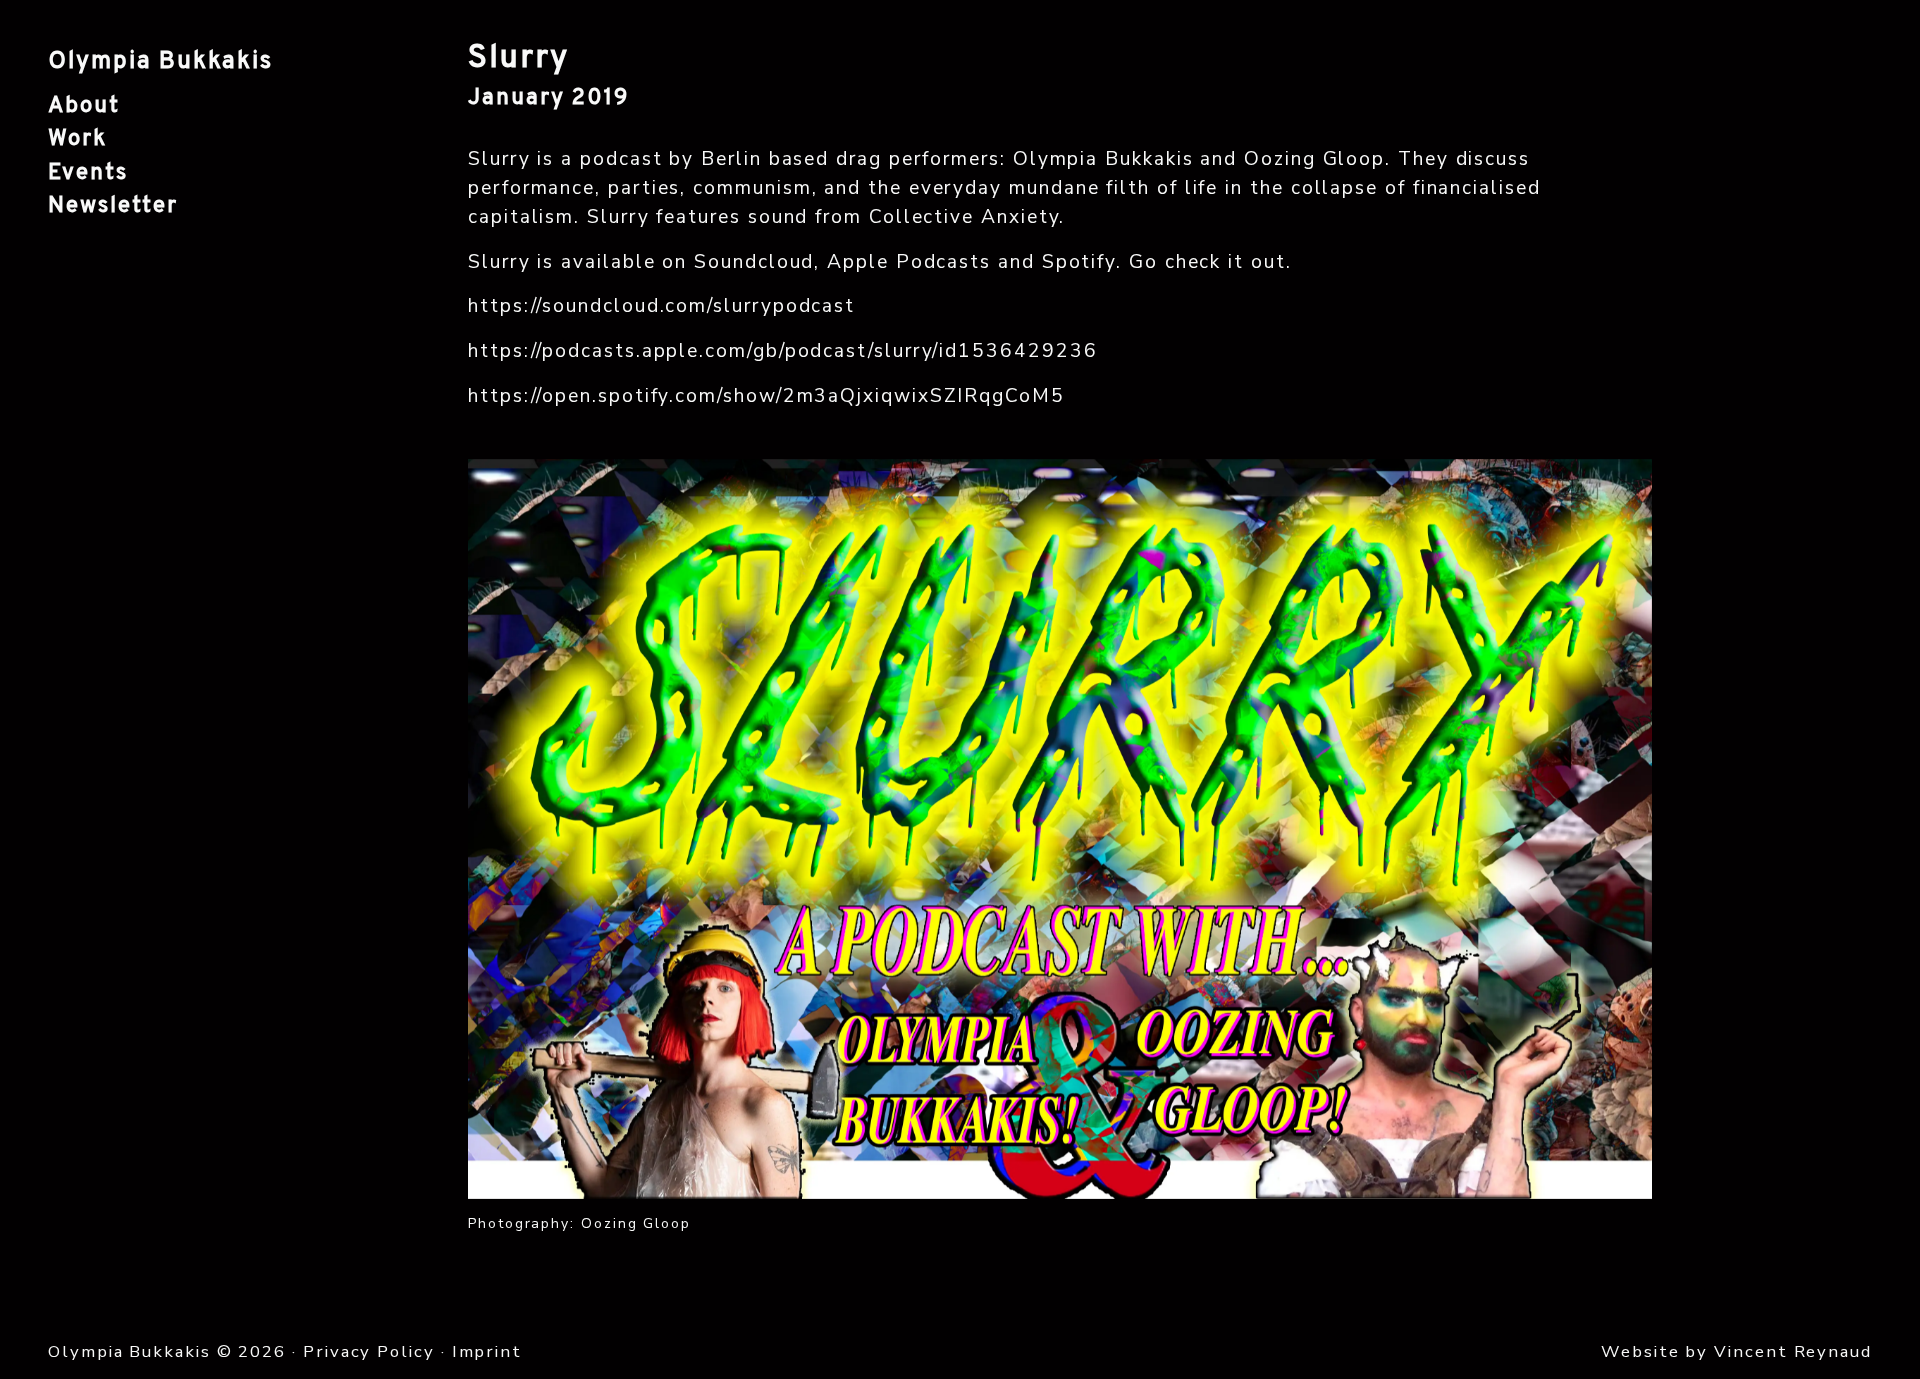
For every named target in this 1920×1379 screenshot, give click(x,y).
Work (77, 139)
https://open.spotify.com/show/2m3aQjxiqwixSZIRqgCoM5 (766, 396)
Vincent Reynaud (1793, 1351)
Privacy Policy (369, 1351)
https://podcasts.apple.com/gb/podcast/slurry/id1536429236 (782, 351)
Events (88, 173)
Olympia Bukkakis (160, 62)
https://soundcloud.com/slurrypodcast (661, 306)
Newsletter (113, 206)
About (84, 106)
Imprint (487, 1351)
